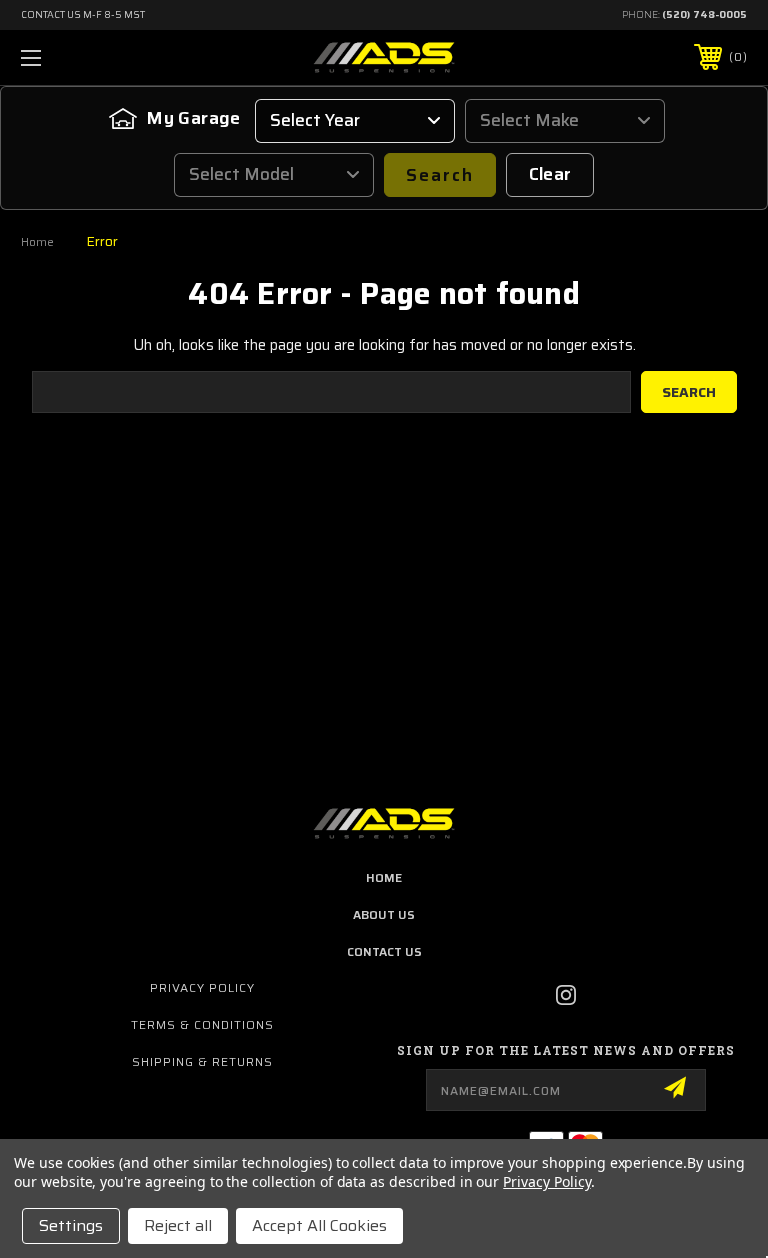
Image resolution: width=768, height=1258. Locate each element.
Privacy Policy (202, 987)
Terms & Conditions (202, 1024)
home (384, 877)
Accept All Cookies (319, 1225)
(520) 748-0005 (704, 14)
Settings (71, 1225)
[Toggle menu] (93, 57)
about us (384, 914)
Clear (550, 174)
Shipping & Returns (202, 1061)
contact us (384, 951)
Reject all (178, 1225)
